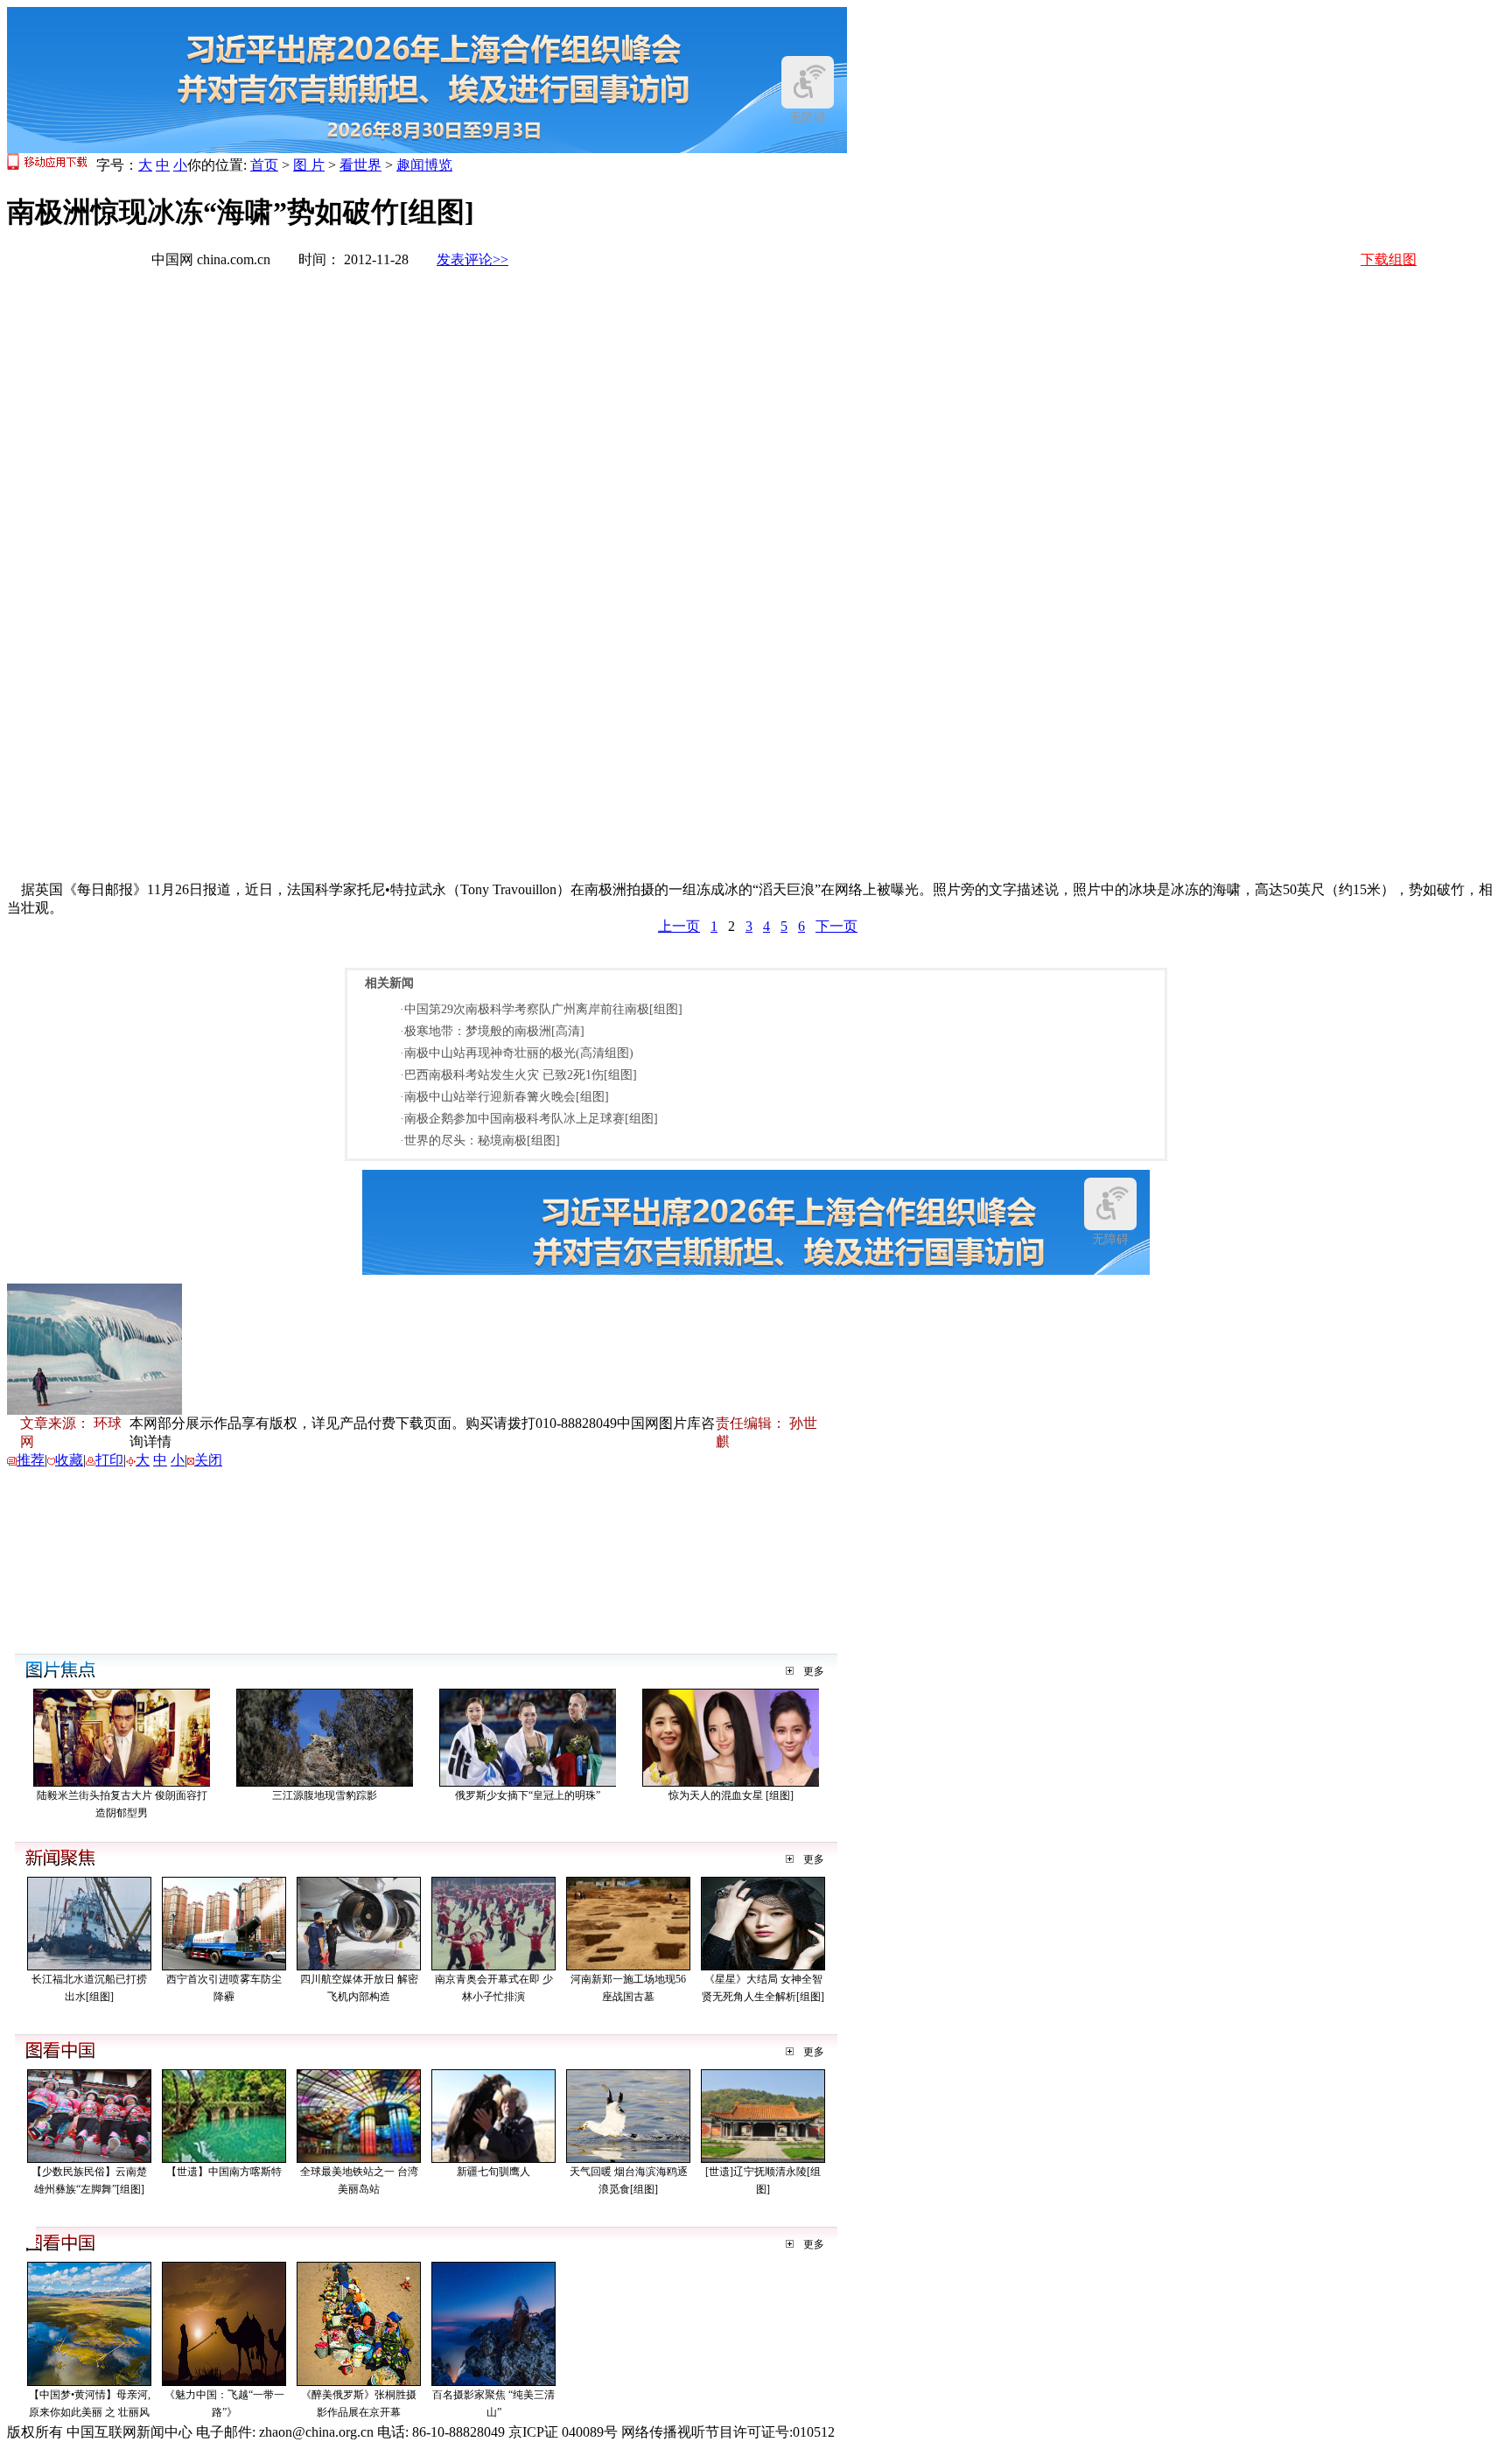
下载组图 (1389, 259)
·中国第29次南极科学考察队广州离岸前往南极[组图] (541, 1009)
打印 (109, 1460)
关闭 (208, 1460)
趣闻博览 (424, 165)
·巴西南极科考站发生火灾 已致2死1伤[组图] (518, 1075)
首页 (264, 165)
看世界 (360, 165)
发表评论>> (472, 259)
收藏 (69, 1460)
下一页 (836, 926)
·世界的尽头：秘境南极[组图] (480, 1141)
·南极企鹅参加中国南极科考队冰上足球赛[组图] (529, 1119)
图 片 (309, 165)
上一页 (679, 926)
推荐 (31, 1460)
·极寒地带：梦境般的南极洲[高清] (492, 1031)
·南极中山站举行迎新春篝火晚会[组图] (504, 1097)
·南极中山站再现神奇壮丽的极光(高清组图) (517, 1053)
